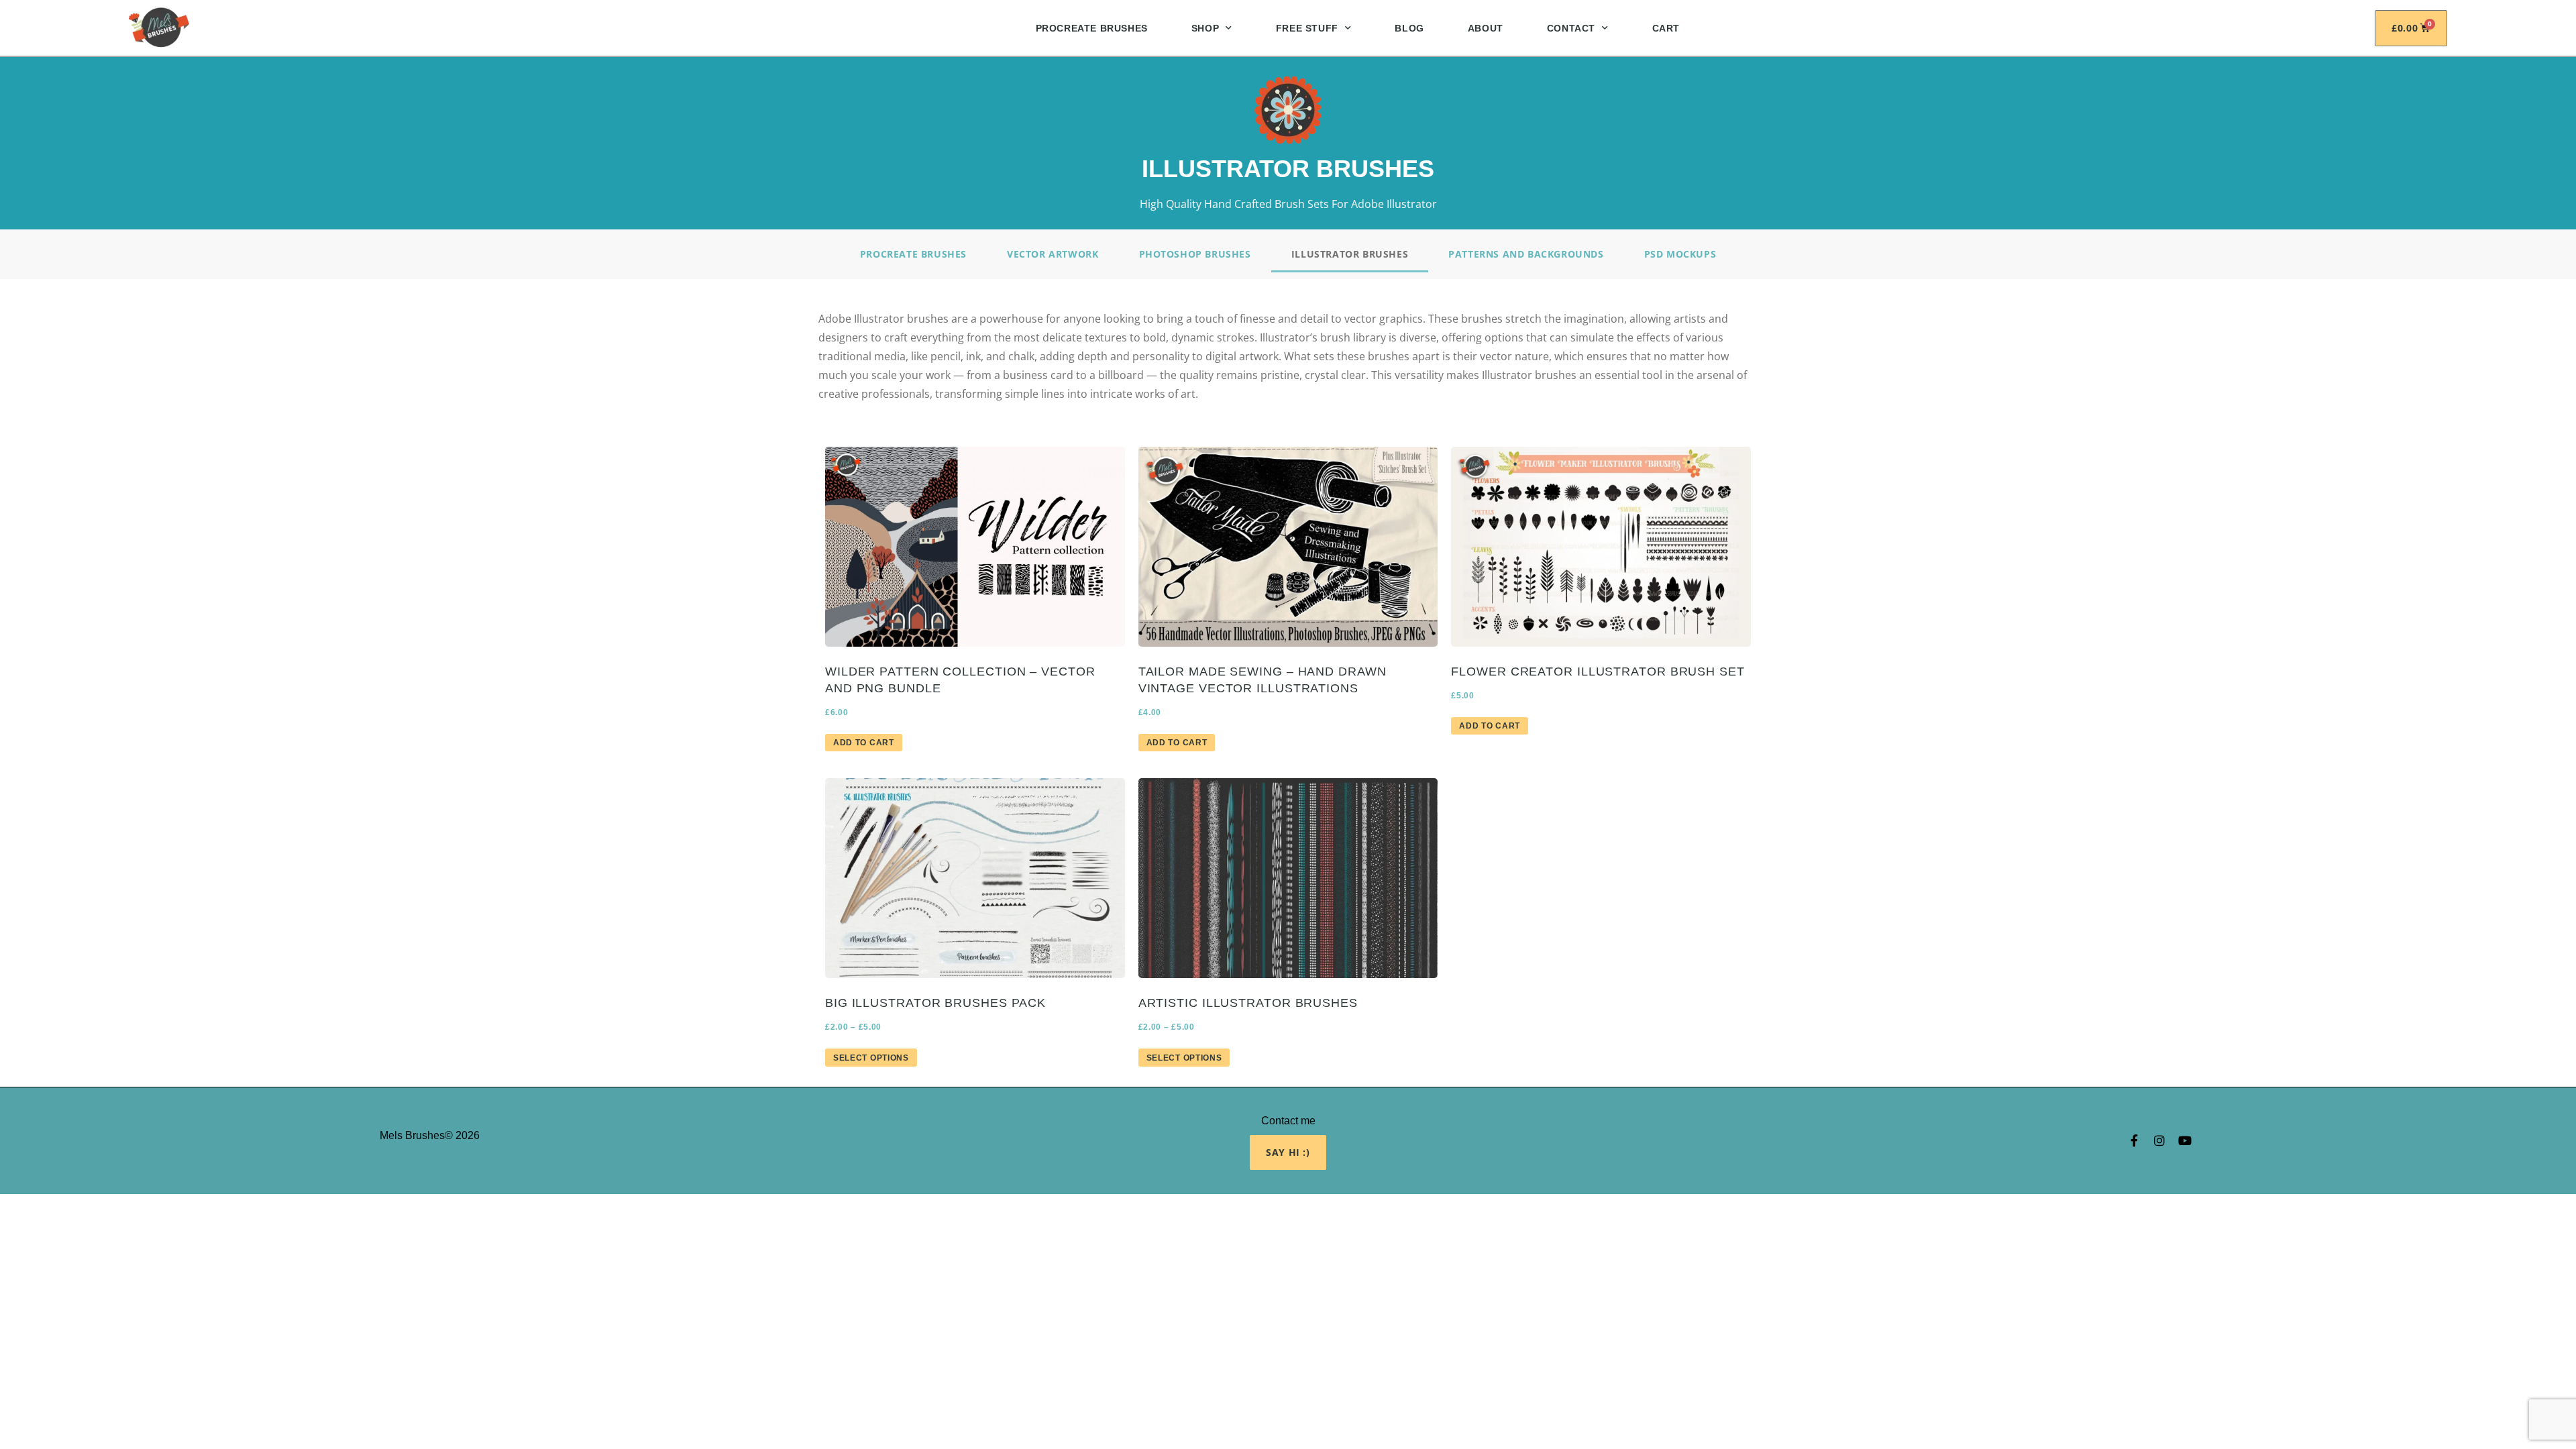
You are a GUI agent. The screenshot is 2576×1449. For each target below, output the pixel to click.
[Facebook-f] (2134, 1140)
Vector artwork (1053, 254)
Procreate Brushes (1092, 28)
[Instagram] (2159, 1140)
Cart (1666, 28)
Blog (1409, 28)
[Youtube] (2185, 1140)
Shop (1205, 28)
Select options (871, 1058)
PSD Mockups (1680, 254)
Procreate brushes (913, 254)
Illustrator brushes (1350, 254)
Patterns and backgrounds (1526, 254)
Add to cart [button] (864, 743)
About (1486, 28)
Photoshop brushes (1195, 254)
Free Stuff (1307, 28)
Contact (1571, 28)
